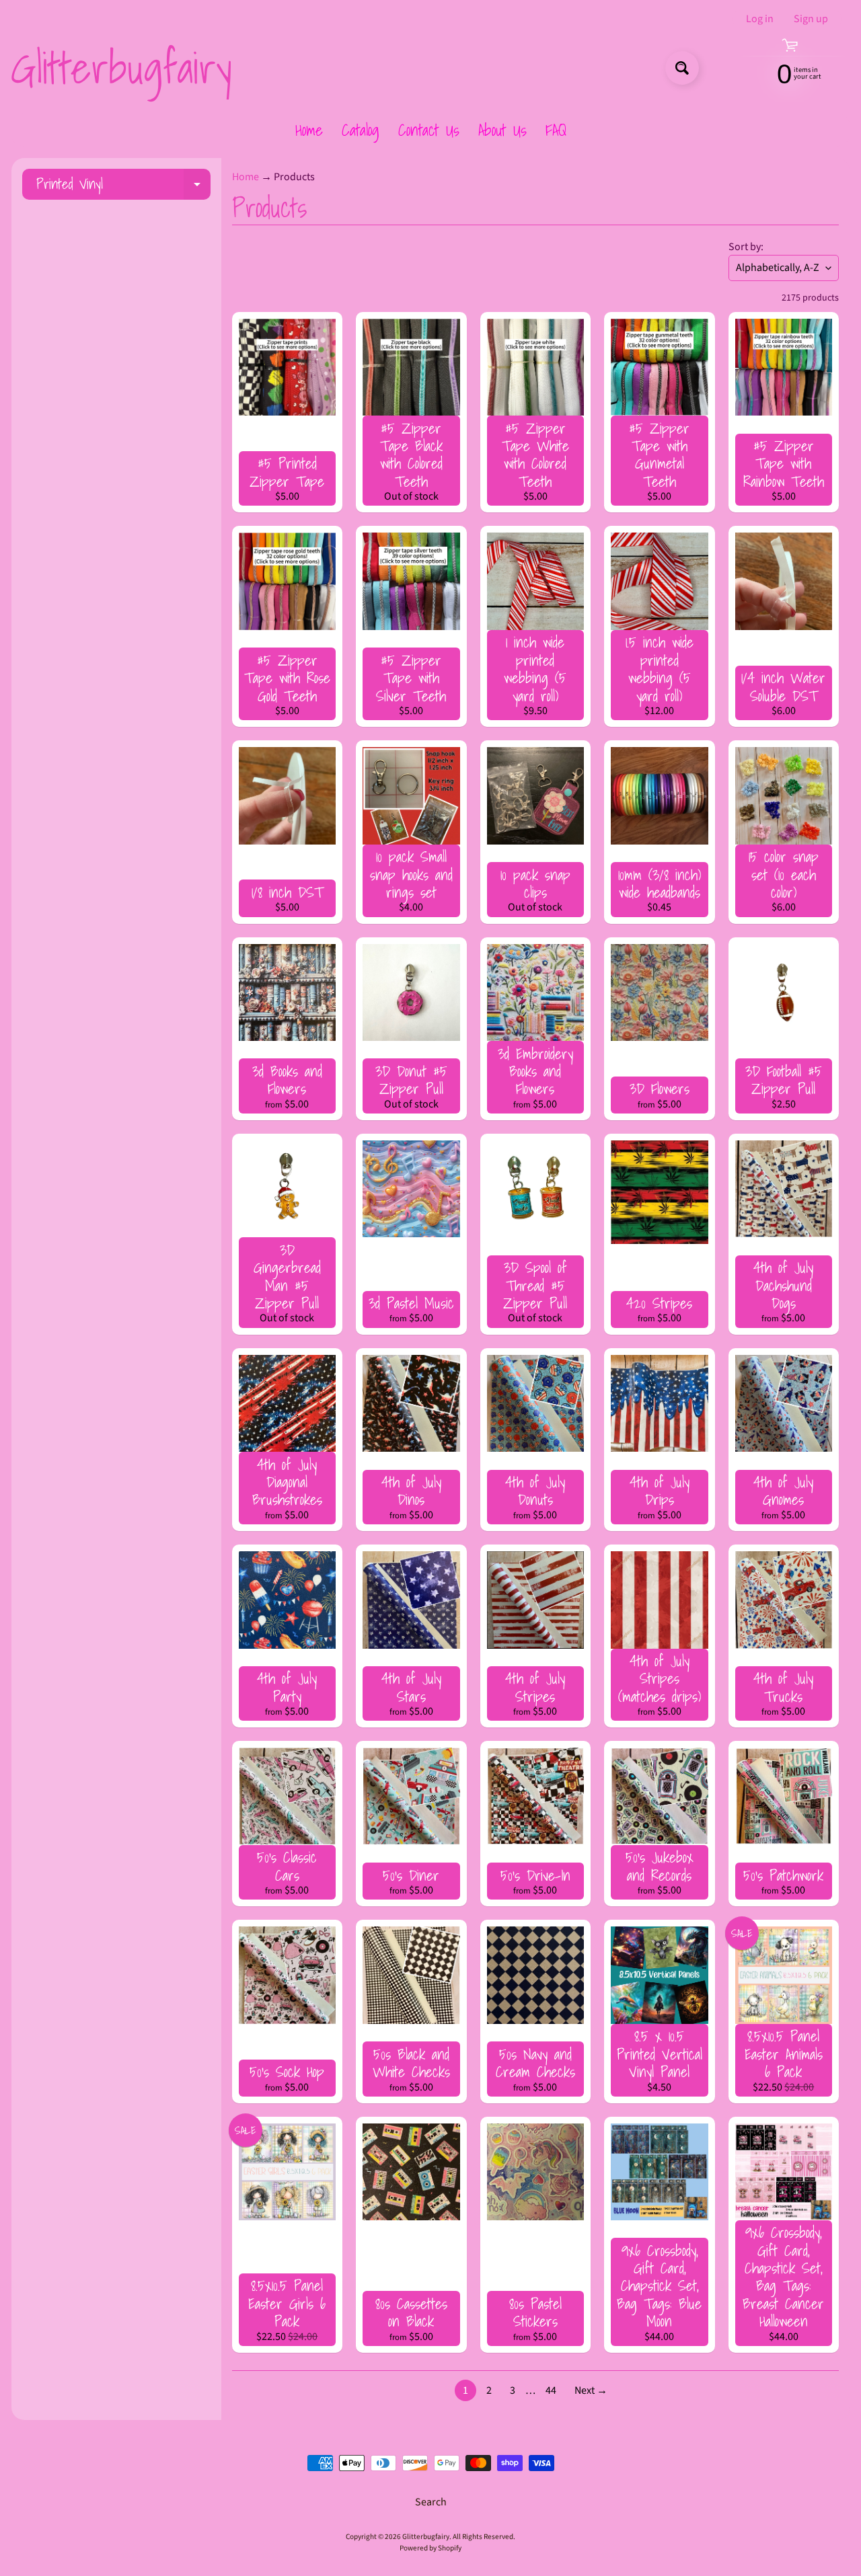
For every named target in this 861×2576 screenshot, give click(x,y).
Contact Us (429, 130)
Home (309, 130)
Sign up (811, 19)
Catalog (361, 130)
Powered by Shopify (430, 2548)
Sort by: (746, 247)
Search (431, 2502)
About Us (502, 130)
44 (551, 2390)
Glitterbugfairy (121, 68)
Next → (591, 2390)
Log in (760, 19)
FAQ (556, 130)
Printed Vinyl (123, 186)
